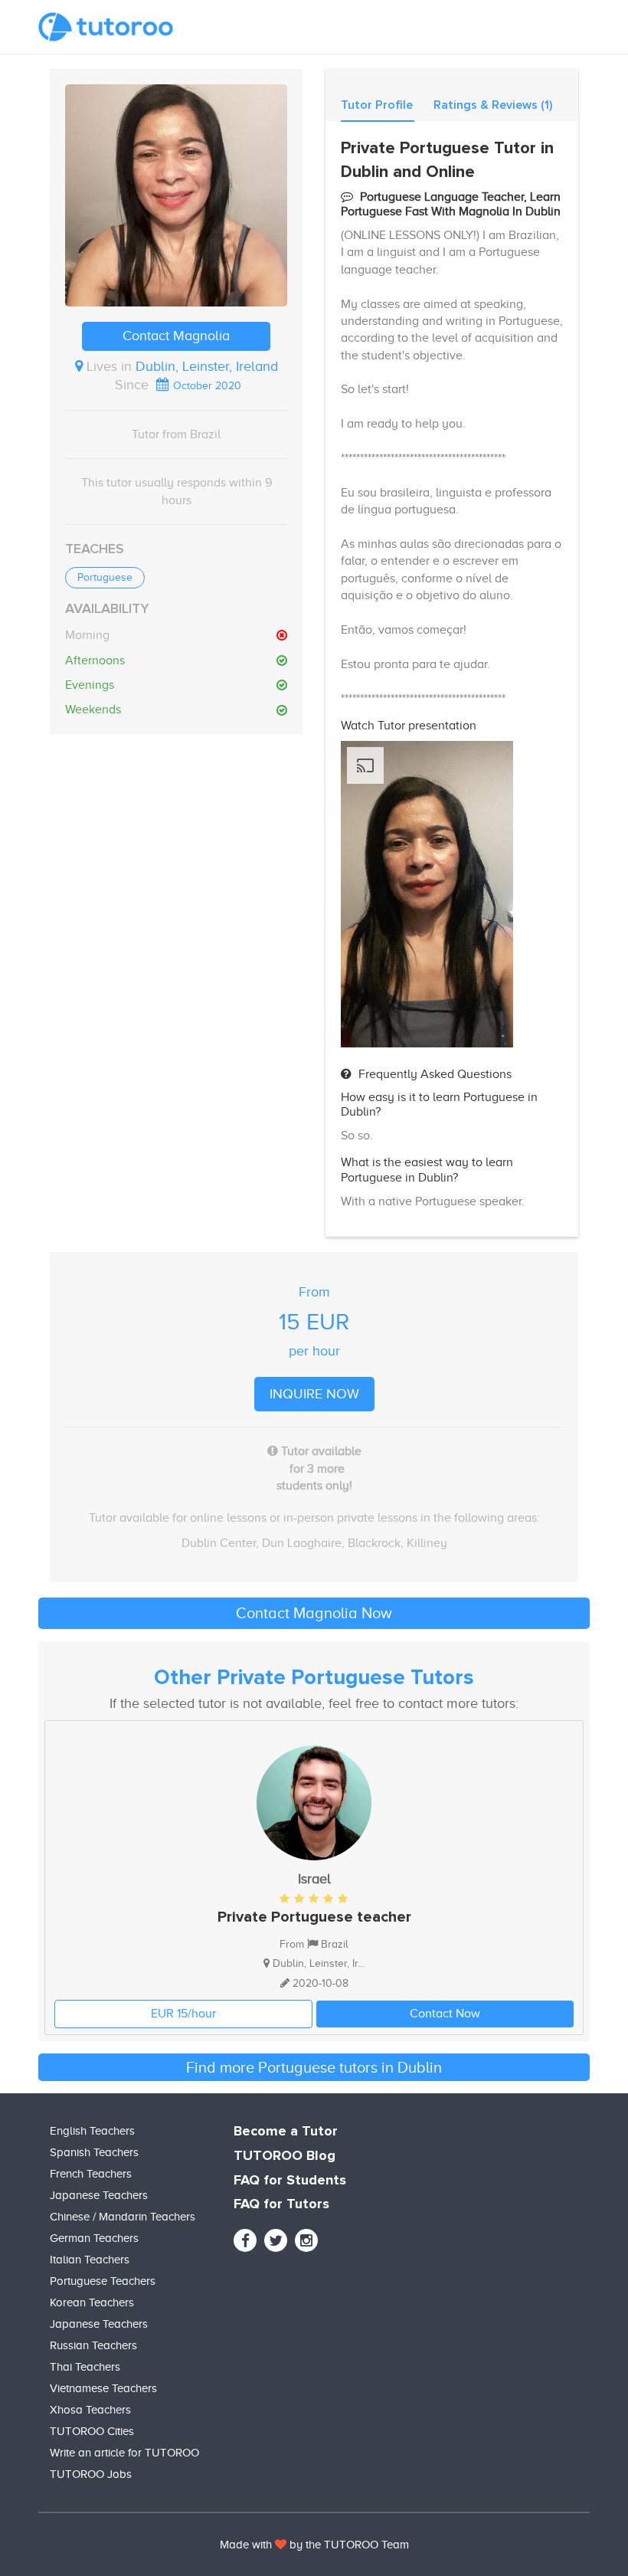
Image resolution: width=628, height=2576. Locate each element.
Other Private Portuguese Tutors (314, 1678)
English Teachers (92, 2131)
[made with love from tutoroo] (281, 2545)
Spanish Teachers (94, 2152)
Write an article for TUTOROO (124, 2453)
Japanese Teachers (99, 2195)
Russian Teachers (93, 2345)
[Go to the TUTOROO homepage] (106, 27)
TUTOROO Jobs (91, 2474)
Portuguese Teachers (103, 2281)
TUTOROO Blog (285, 2156)
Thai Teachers (85, 2367)
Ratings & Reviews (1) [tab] (493, 105)
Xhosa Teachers (90, 2410)
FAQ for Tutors (281, 2204)
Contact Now (445, 2014)
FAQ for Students (290, 2181)
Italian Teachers (90, 2260)
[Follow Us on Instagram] (306, 2240)
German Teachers (94, 2238)
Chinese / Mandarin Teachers (123, 2217)
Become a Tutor (286, 2132)
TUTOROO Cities (92, 2431)
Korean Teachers (92, 2302)
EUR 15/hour (183, 2014)
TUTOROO (351, 2545)
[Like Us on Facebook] (245, 2240)
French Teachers (91, 2174)
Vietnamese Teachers (103, 2388)
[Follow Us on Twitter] (276, 2240)
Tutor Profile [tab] (377, 105)
